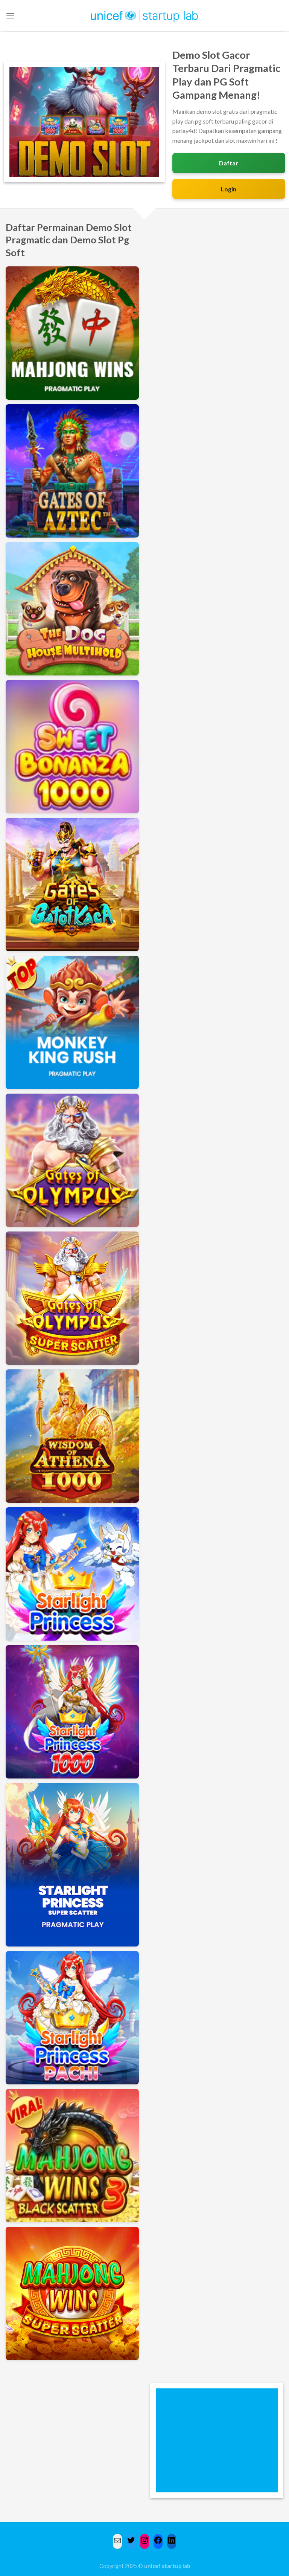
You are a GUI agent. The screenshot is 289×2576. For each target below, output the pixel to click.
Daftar (229, 163)
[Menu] (10, 16)
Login (229, 189)
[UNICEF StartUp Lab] (145, 16)
